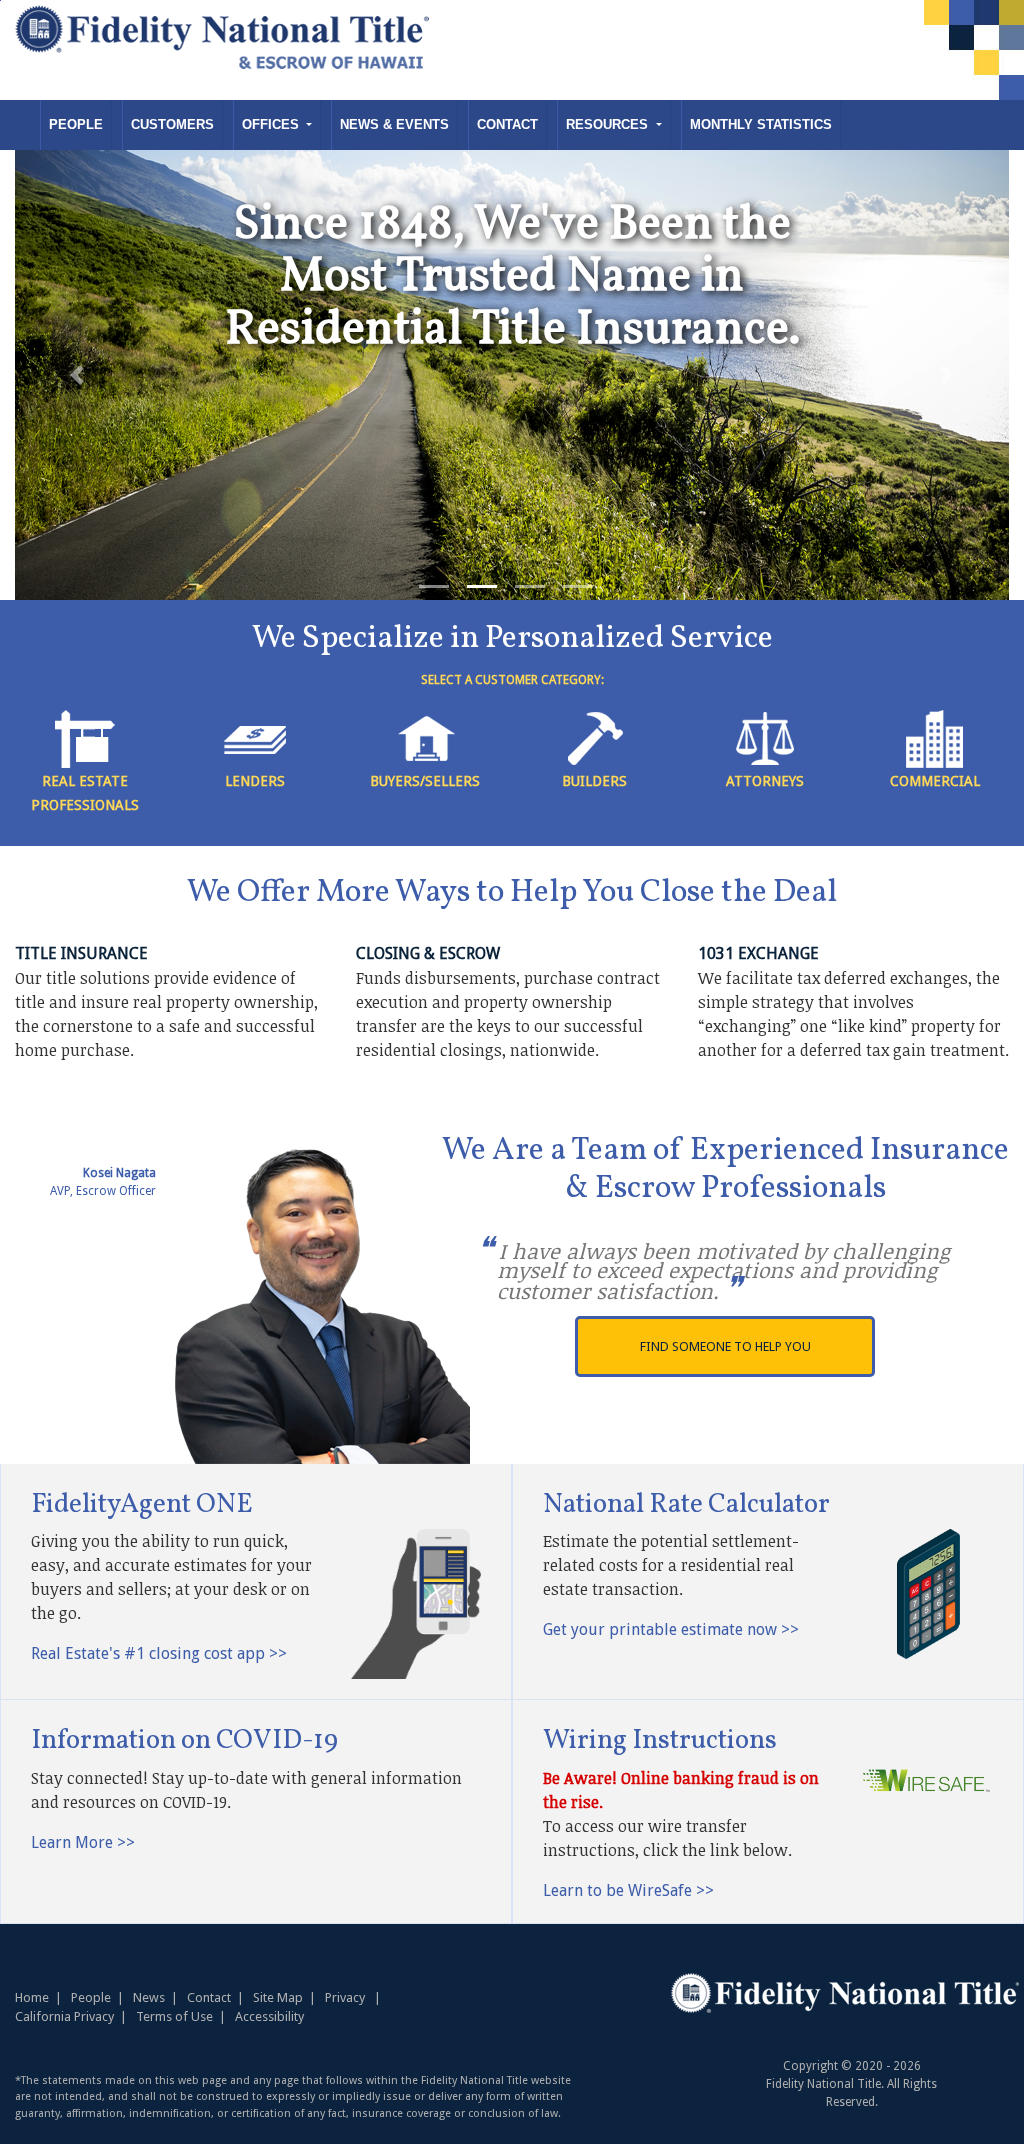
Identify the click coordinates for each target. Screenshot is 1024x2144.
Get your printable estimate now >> (671, 1629)
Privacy (345, 1997)
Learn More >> (83, 1842)
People (76, 124)
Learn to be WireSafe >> (628, 1890)
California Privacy (64, 2016)
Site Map (278, 1997)
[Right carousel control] (947, 375)
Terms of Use (174, 2016)
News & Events (394, 124)
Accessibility (269, 2016)
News (149, 1997)
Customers (172, 124)
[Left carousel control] (77, 375)
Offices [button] (272, 124)
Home (32, 1997)
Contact (507, 124)
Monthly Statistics (761, 124)
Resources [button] (609, 124)
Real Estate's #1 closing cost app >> (159, 1653)
